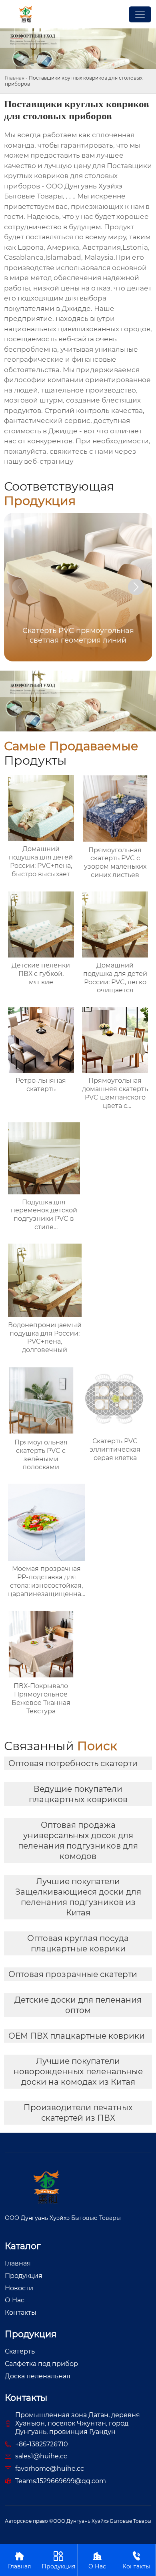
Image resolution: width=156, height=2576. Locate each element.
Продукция (58, 2560)
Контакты (136, 2560)
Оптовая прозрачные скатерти (73, 1974)
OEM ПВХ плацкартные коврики (77, 2036)
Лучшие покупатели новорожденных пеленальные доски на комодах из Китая (78, 2071)
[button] (136, 587)
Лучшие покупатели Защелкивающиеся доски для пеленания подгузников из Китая (78, 1897)
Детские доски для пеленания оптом (78, 2005)
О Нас (97, 2560)
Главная (15, 78)
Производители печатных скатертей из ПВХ (78, 2113)
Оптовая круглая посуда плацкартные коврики (78, 1943)
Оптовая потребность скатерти (73, 1763)
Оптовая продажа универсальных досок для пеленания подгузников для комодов (78, 1841)
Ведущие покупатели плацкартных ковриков (78, 1794)
